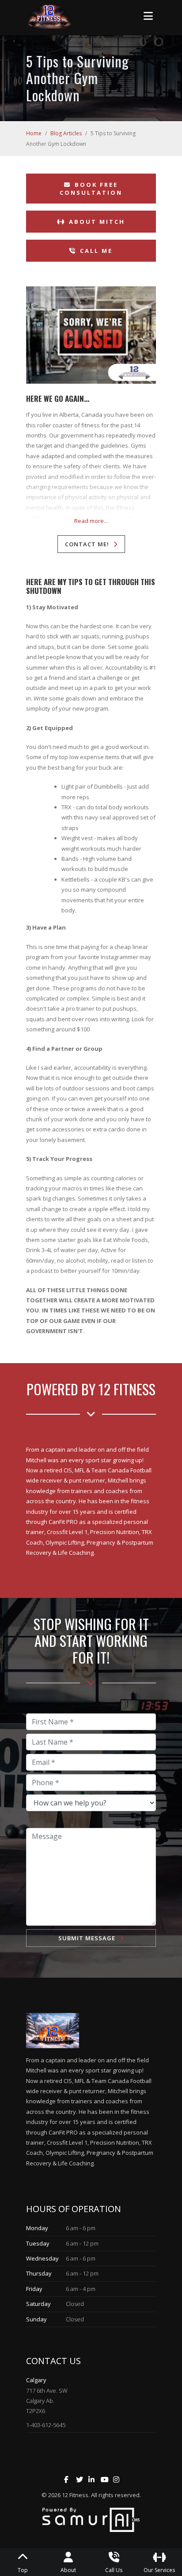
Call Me (96, 251)
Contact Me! (87, 544)
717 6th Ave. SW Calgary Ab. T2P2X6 (47, 2401)
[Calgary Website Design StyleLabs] (91, 2519)
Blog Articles (66, 133)
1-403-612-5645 (46, 2425)
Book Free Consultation (91, 189)
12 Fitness (75, 2495)
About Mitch (97, 222)
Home (34, 133)
